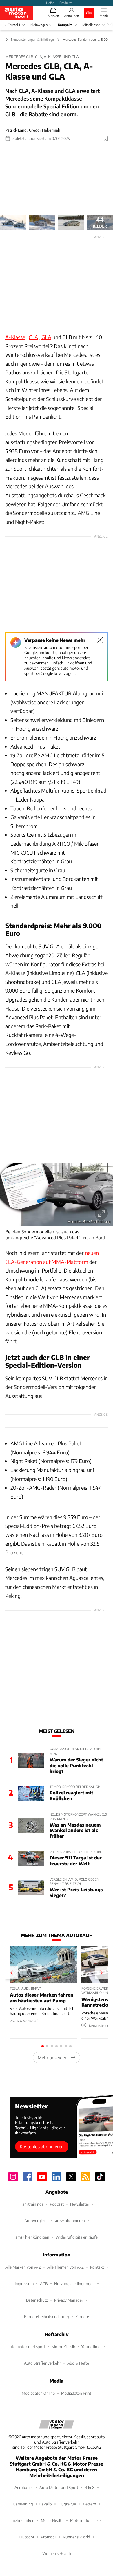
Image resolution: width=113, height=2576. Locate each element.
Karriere (82, 2316)
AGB (44, 2284)
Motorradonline (84, 2520)
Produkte (66, 3)
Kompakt (65, 25)
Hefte (50, 3)
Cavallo (46, 2504)
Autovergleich (37, 2220)
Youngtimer (92, 2347)
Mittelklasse (91, 25)
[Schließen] (100, 640)
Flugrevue (67, 2504)
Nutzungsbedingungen (74, 2284)
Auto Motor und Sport (59, 2487)
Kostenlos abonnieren (42, 2146)
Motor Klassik (63, 2347)
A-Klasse (15, 337)
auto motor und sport (26, 2347)
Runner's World (76, 2537)
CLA (33, 337)
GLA (46, 337)
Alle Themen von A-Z (65, 2267)
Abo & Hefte (78, 2363)
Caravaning (23, 2504)
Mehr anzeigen (53, 2057)
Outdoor (27, 2537)
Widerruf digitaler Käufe (77, 2237)
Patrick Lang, (16, 130)
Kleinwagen (39, 25)
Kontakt (97, 2267)
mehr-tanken (23, 2520)
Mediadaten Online (38, 2393)
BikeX (90, 2487)
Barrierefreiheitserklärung (47, 2316)
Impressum (24, 2284)
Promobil (49, 2537)
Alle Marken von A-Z (23, 2267)
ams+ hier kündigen (32, 2237)
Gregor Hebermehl (45, 130)
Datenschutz (37, 2300)
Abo (89, 12)
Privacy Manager (69, 2300)
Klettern (89, 2504)
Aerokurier (24, 2487)
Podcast (57, 2204)
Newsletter (80, 2204)
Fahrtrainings (32, 2204)
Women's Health (57, 2553)
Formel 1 (14, 25)
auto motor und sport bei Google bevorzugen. (56, 671)
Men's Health (52, 2520)
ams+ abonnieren (70, 2220)
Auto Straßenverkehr (42, 2363)
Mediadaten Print (76, 2393)
